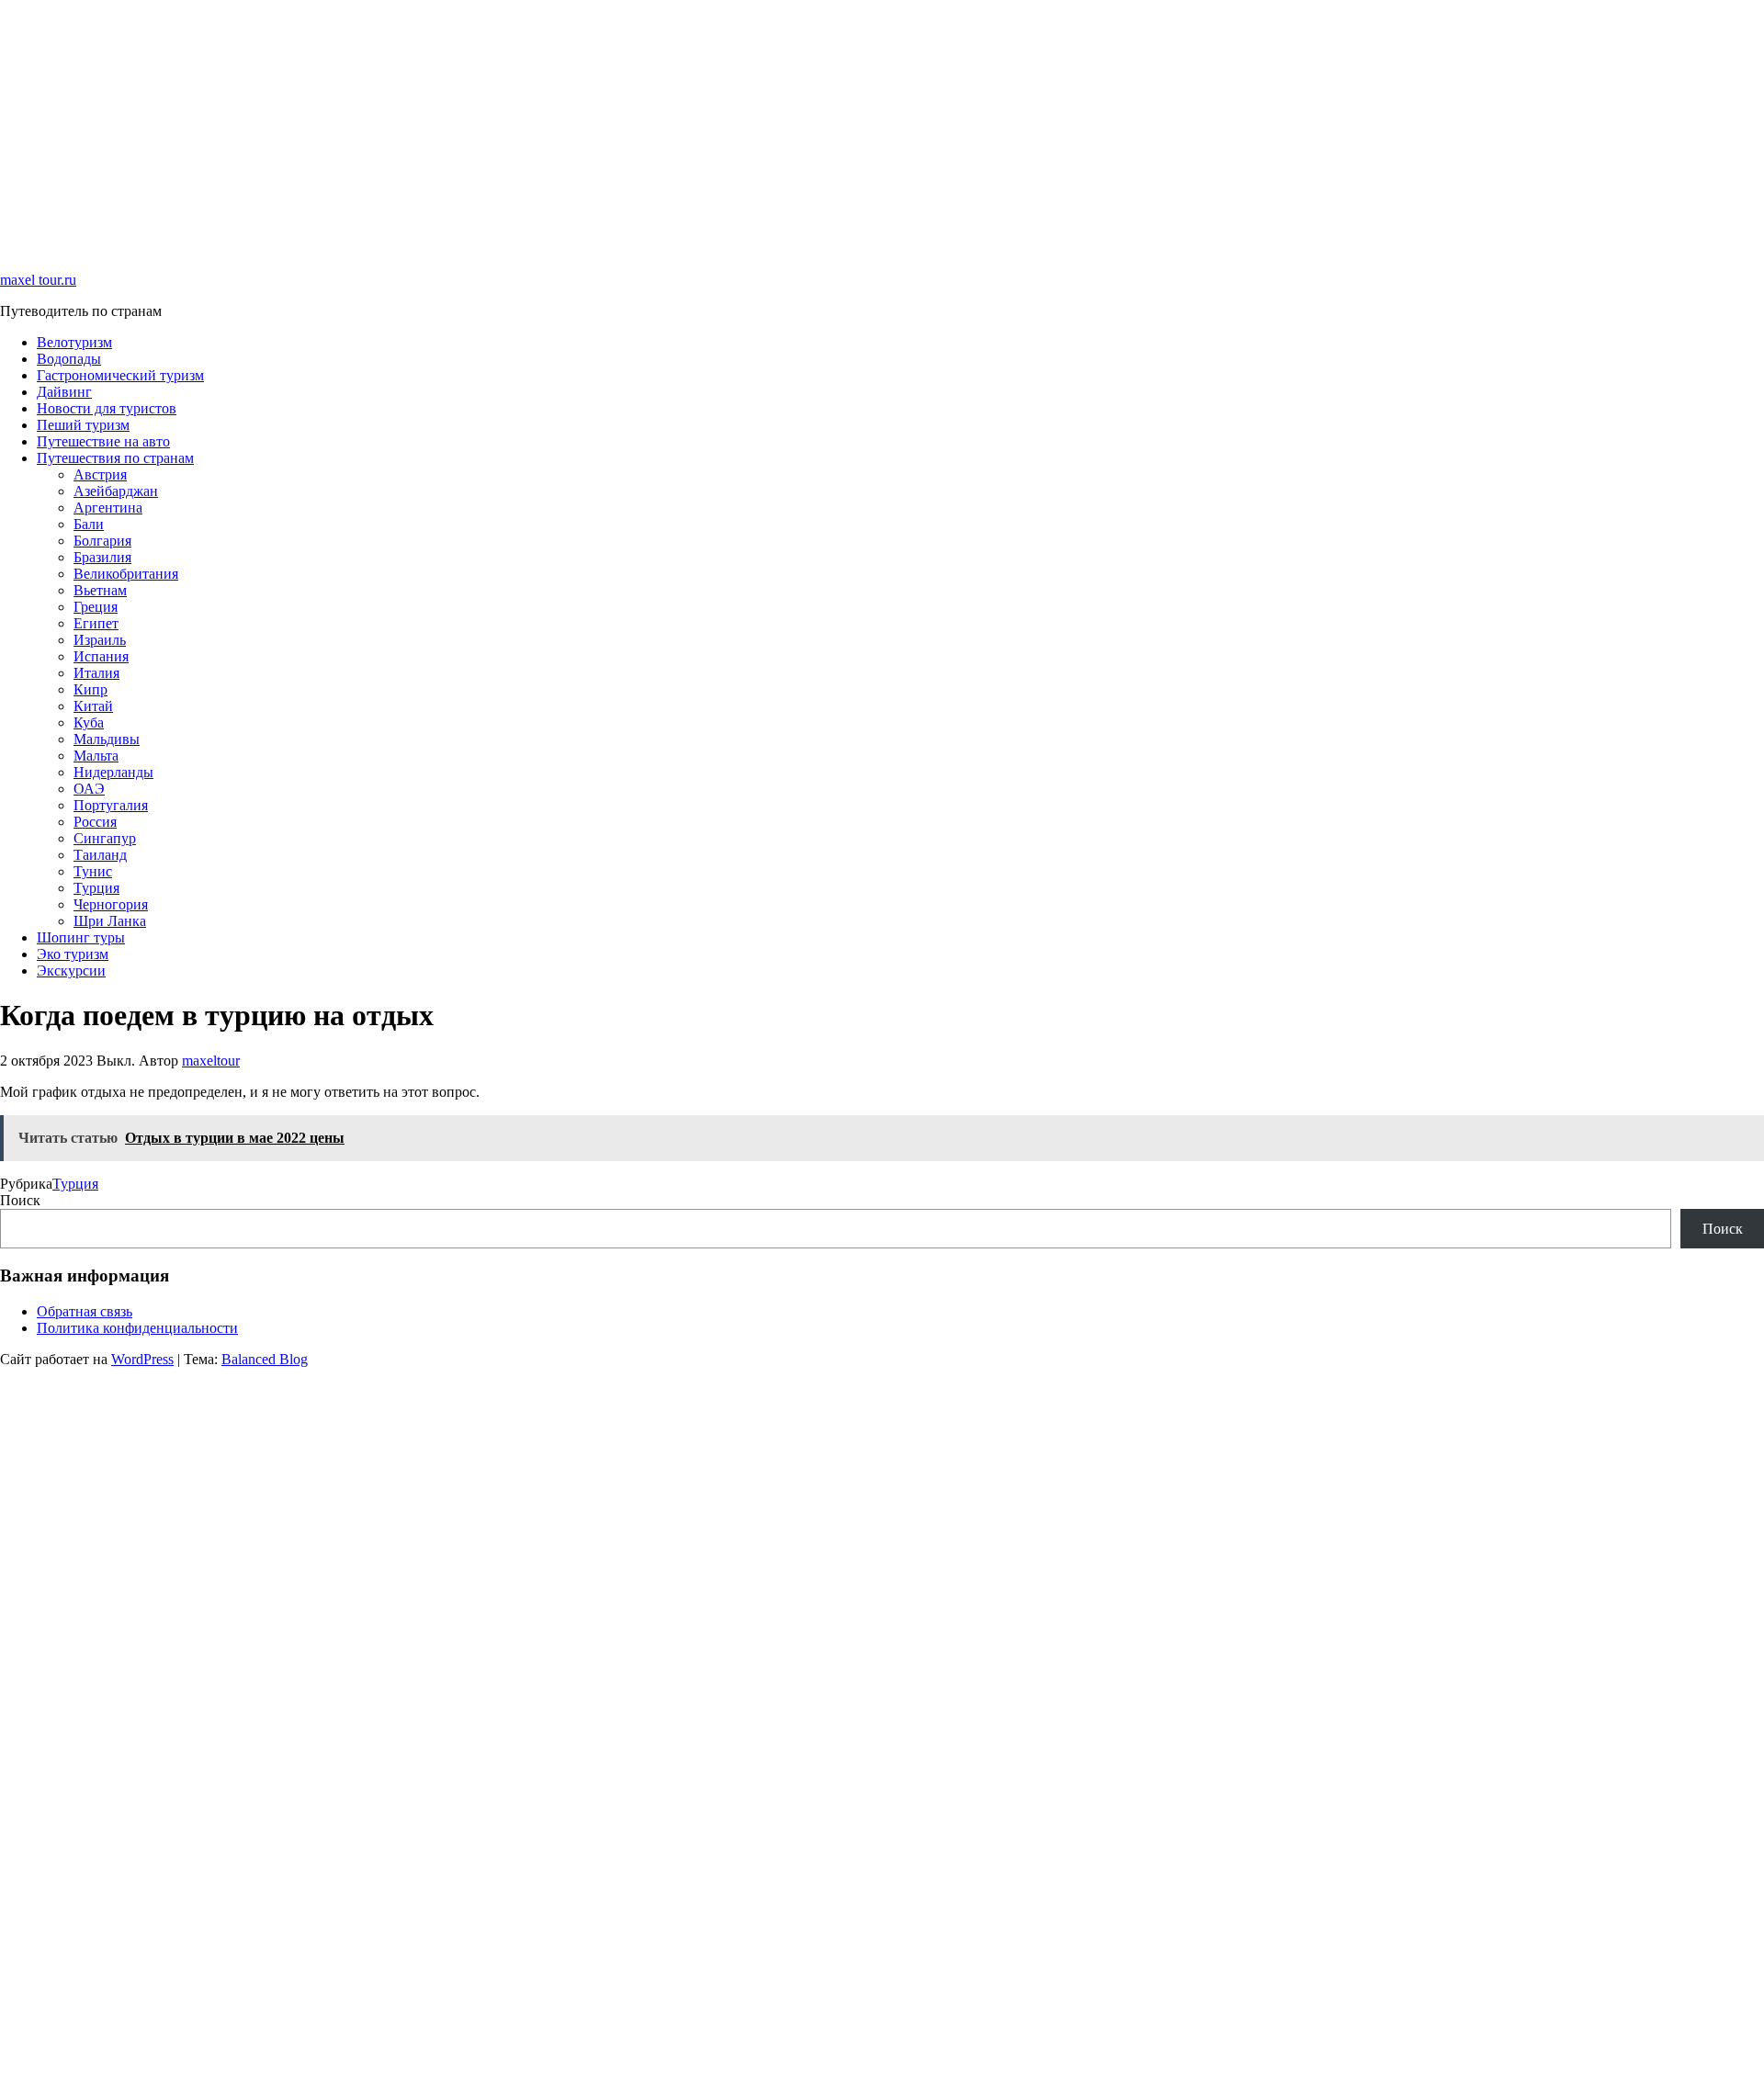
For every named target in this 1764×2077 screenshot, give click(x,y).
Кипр (90, 689)
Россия (95, 822)
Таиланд (100, 855)
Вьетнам (100, 590)
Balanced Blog (265, 1359)
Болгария (102, 541)
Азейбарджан (116, 491)
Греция (96, 607)
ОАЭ (89, 789)
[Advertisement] (551, 129)
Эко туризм (73, 954)
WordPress (142, 1359)
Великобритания (126, 574)
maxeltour (211, 1061)
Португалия (111, 805)
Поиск (20, 1200)
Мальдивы (107, 739)
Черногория (111, 904)
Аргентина (108, 508)
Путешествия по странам (115, 458)
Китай (93, 706)
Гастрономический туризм (120, 375)
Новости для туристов (107, 408)
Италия (96, 673)
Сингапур (105, 838)
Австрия (100, 474)
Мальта (96, 756)
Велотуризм (74, 342)
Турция (96, 888)
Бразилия (102, 557)
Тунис (93, 871)
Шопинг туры (81, 937)
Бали (89, 524)
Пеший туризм (83, 425)
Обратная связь (85, 1311)
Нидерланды (113, 772)
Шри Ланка (110, 921)
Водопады (69, 359)
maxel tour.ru (38, 280)
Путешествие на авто (103, 441)
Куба (89, 722)
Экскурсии (71, 971)
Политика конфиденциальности (137, 1328)
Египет (96, 623)
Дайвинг (64, 392)
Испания (101, 656)
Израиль (100, 640)
